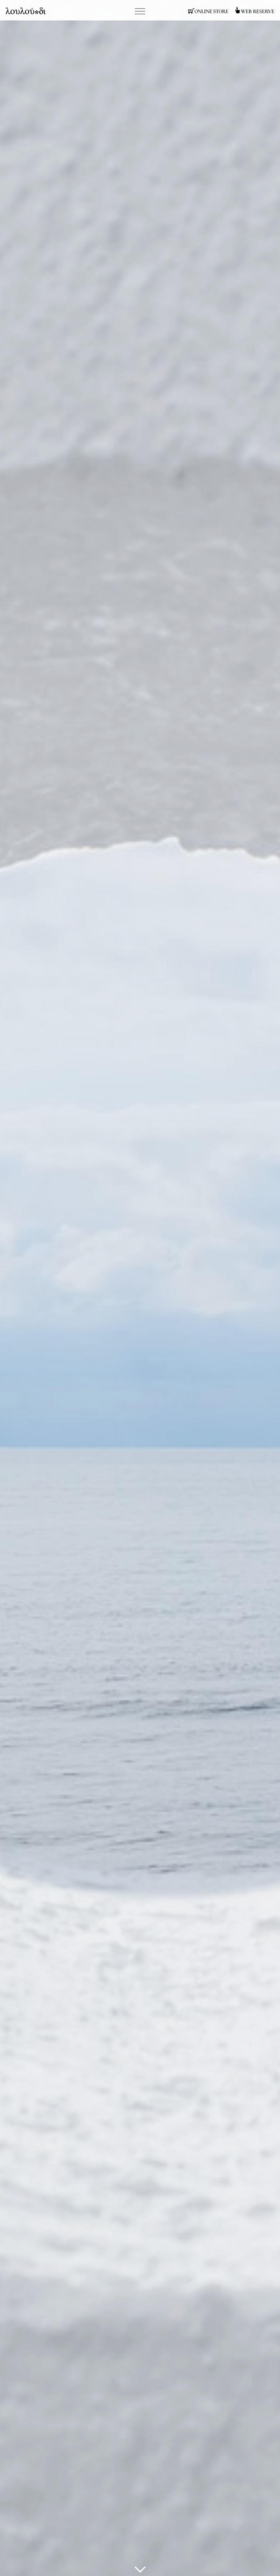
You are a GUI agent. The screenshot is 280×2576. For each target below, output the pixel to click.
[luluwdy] (140, 2572)
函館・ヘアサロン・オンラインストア (208, 11)
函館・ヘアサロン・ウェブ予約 (254, 11)
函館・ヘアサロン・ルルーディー (26, 11)
